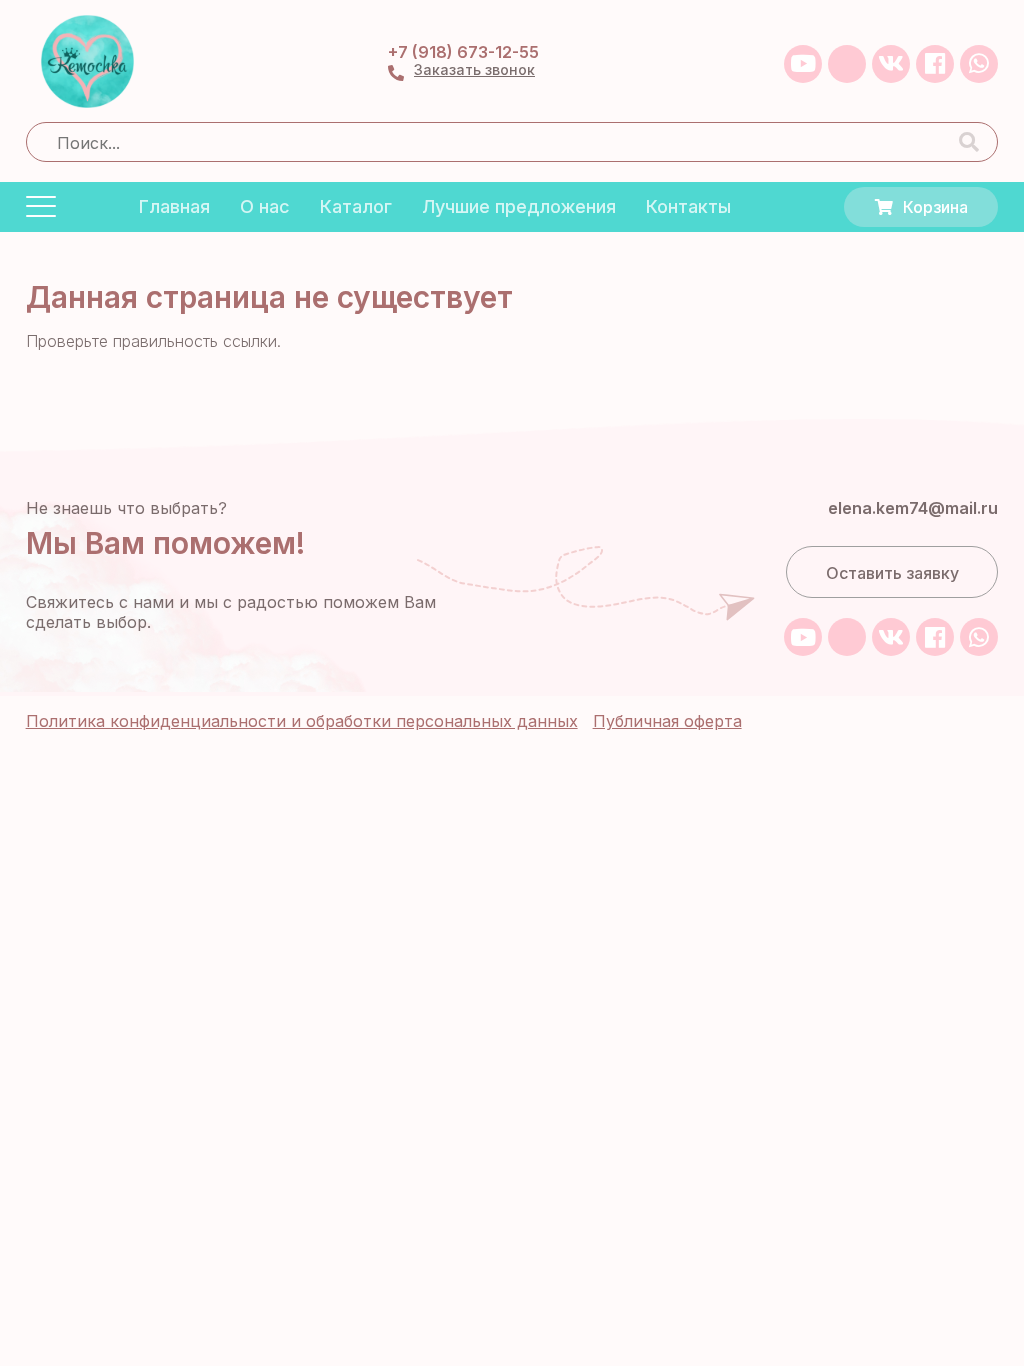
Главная (174, 206)
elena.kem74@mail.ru (913, 508)
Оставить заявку (892, 573)
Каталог (356, 206)
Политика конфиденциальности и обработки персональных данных (302, 721)
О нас (265, 206)
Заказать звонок (474, 70)
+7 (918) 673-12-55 (463, 52)
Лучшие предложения (519, 206)
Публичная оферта (667, 721)
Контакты (688, 206)
